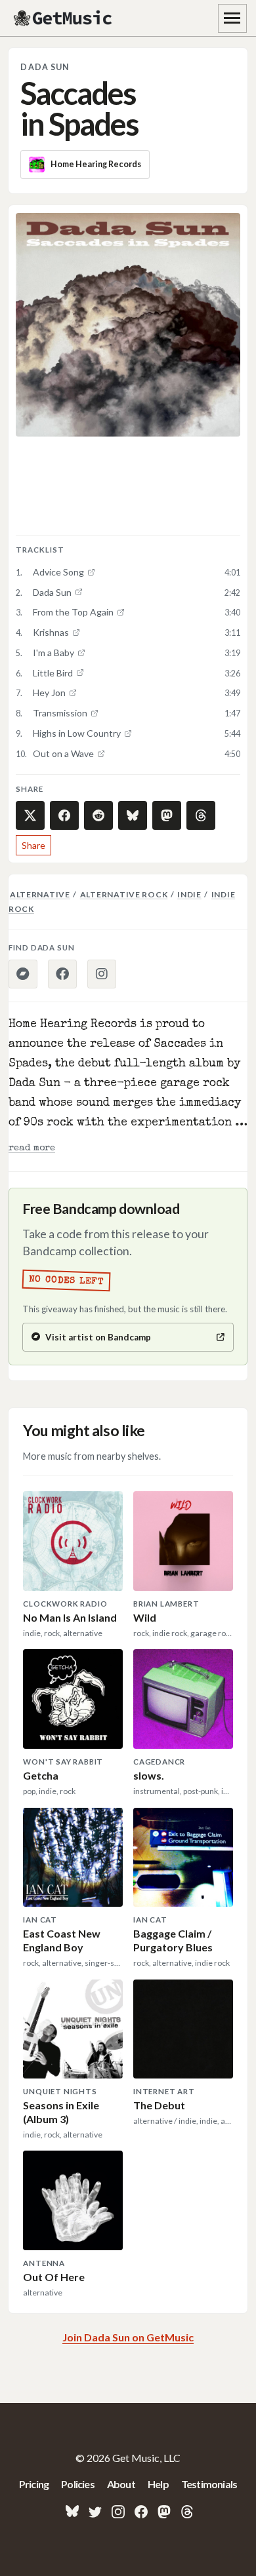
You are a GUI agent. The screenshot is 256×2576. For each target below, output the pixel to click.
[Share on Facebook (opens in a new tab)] (64, 815)
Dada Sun (45, 67)
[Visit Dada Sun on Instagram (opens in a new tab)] (102, 974)
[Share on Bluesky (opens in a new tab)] (133, 815)
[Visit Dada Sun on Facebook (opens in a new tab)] (62, 974)
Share (33, 845)
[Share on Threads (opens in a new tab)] (201, 815)
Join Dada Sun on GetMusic (128, 2337)
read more (32, 1148)
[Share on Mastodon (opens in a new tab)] (167, 815)
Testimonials (209, 2484)
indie (189, 894)
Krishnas (51, 632)
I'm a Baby (53, 653)
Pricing (34, 2484)
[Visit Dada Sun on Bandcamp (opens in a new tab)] (23, 974)
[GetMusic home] (64, 18)
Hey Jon (49, 693)
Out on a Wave (63, 753)
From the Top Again (73, 612)
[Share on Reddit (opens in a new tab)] (98, 815)
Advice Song (58, 572)
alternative (40, 894)
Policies (78, 2484)
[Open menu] (232, 18)
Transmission (60, 713)
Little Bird (53, 673)
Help (158, 2484)
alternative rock (124, 894)
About (121, 2484)
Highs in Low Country (77, 733)
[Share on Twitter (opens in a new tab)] (30, 815)
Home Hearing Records (96, 164)
